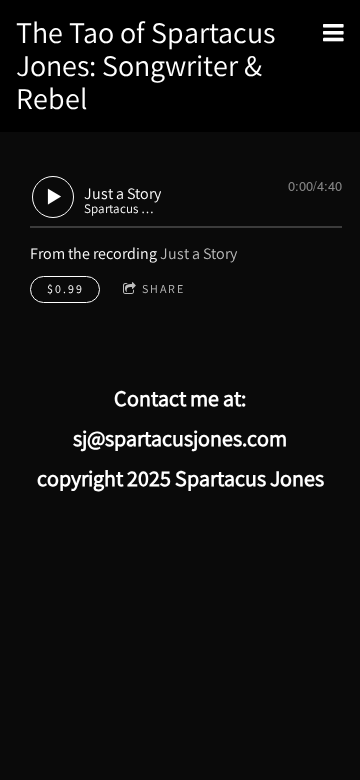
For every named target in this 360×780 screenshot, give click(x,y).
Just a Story (198, 253)
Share (163, 288)
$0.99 (65, 288)
